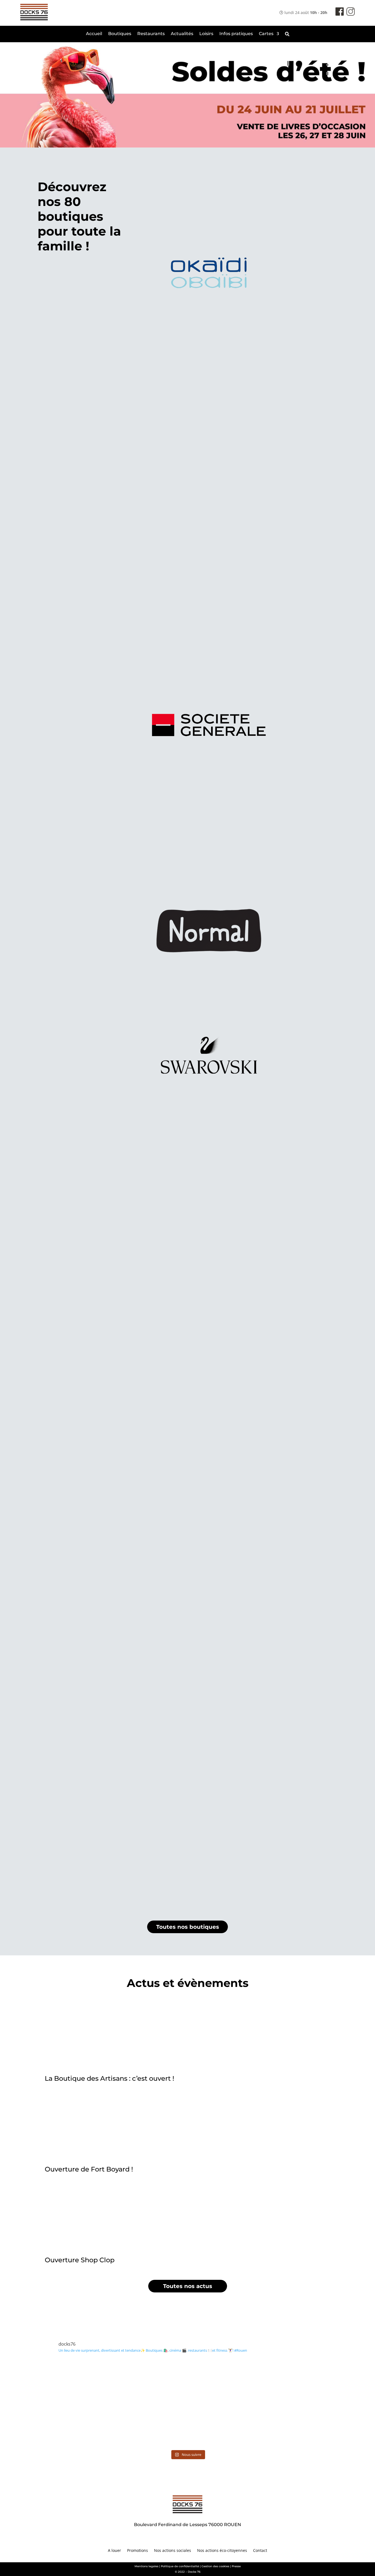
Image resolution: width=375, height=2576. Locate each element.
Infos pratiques (236, 34)
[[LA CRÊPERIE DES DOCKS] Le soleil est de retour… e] (88, 2425)
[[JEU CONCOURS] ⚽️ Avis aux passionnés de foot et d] (187, 2381)
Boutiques (120, 34)
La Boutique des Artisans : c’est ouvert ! (109, 2078)
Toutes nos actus (188, 2286)
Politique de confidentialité (180, 2566)
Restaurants (151, 34)
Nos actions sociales (173, 2551)
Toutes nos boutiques (188, 1927)
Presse (236, 2566)
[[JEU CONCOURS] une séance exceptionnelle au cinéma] (287, 2381)
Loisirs (206, 34)
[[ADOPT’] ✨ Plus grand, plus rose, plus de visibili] (88, 2381)
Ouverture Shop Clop (80, 2260)
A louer (114, 2551)
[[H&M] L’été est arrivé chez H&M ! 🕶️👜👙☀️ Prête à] (187, 2425)
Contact (260, 2551)
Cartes (266, 34)
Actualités (182, 34)
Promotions (138, 2551)
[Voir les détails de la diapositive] (187, 95)
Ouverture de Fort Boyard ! (89, 2169)
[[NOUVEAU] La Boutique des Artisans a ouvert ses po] (287, 2425)
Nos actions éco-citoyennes (222, 2551)
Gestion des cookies (215, 2566)
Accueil (94, 34)
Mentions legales (146, 2566)
